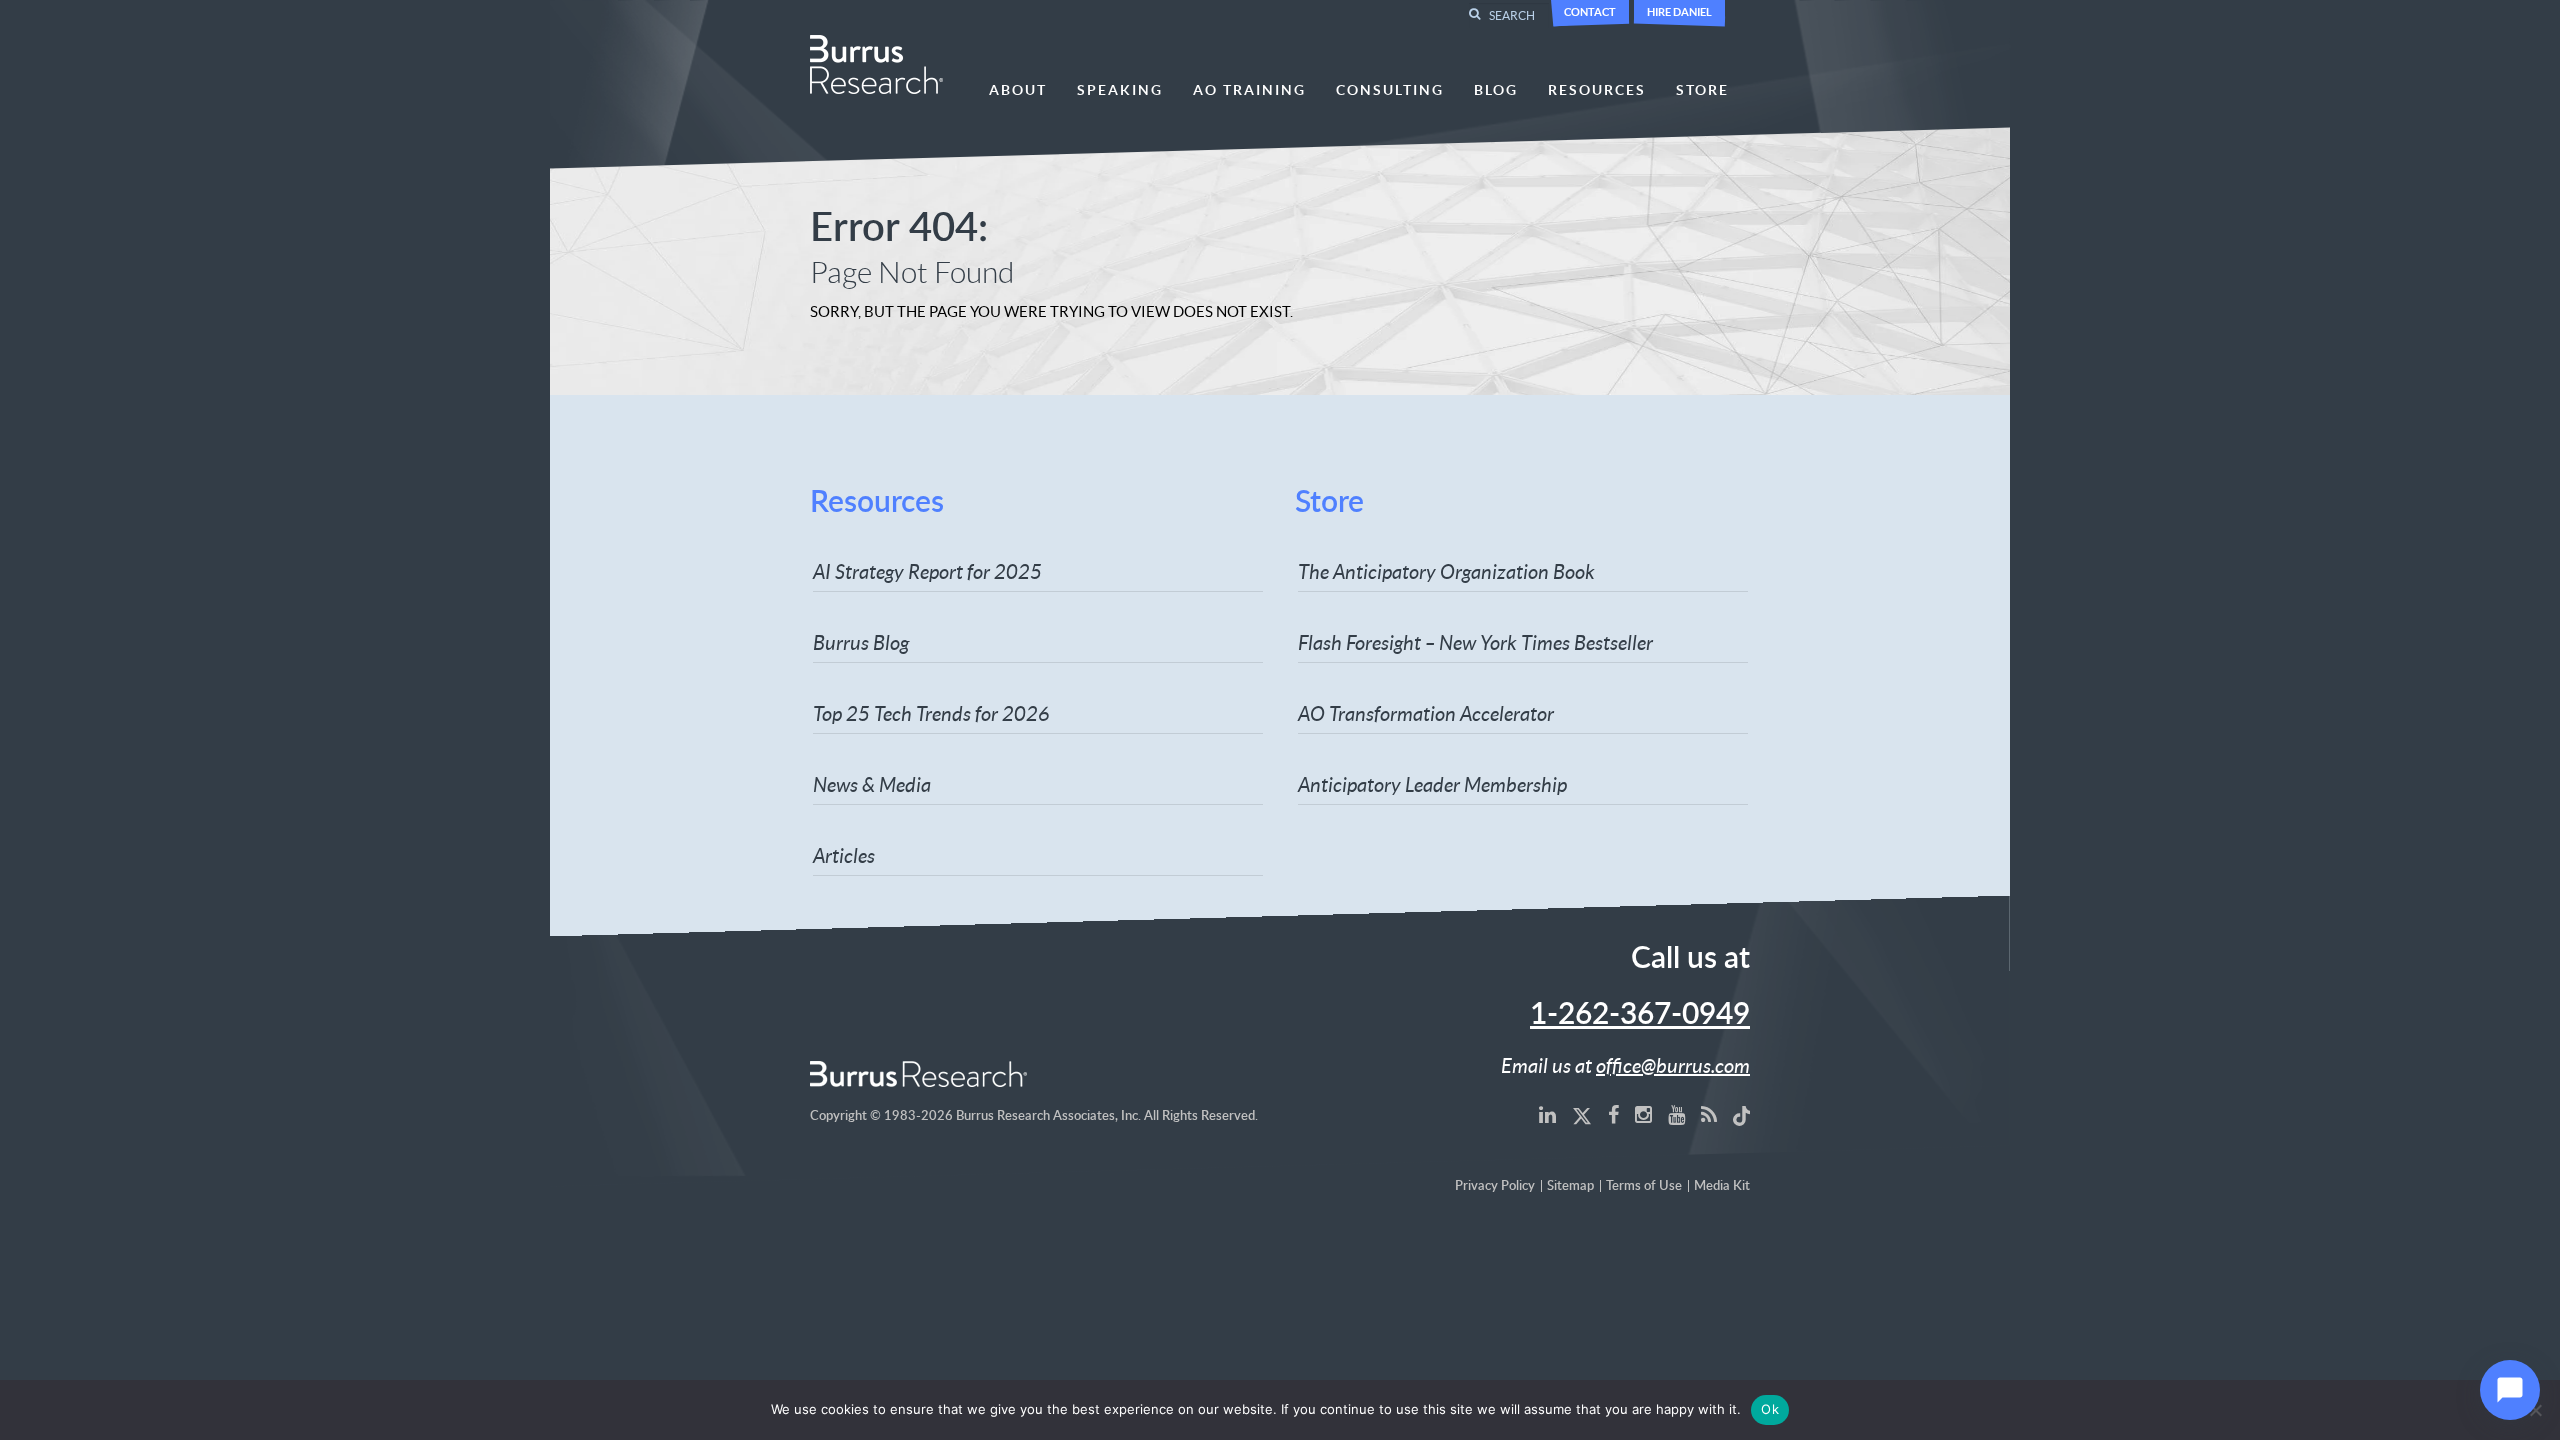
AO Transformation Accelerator (1426, 713)
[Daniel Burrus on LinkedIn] (1547, 1114)
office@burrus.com (1673, 1065)
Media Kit (1722, 1186)
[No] (2535, 1410)
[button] (2510, 1390)
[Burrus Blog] (1709, 1114)
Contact (1590, 11)
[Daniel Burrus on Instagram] (1643, 1114)
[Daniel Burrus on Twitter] (1582, 1114)
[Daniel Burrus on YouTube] (1676, 1114)
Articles (844, 855)
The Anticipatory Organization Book (1446, 571)
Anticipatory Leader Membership (1432, 784)
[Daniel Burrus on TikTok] (1742, 1114)
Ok (1770, 1409)
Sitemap (1570, 1186)
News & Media (872, 784)
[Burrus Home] (876, 62)
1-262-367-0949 (1640, 1015)
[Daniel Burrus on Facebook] (1613, 1114)
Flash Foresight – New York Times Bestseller (1475, 642)
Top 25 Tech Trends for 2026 (931, 713)
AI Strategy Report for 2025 (927, 571)
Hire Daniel (1679, 11)
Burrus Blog (861, 642)
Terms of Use (1644, 1186)
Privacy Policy (1495, 1186)
